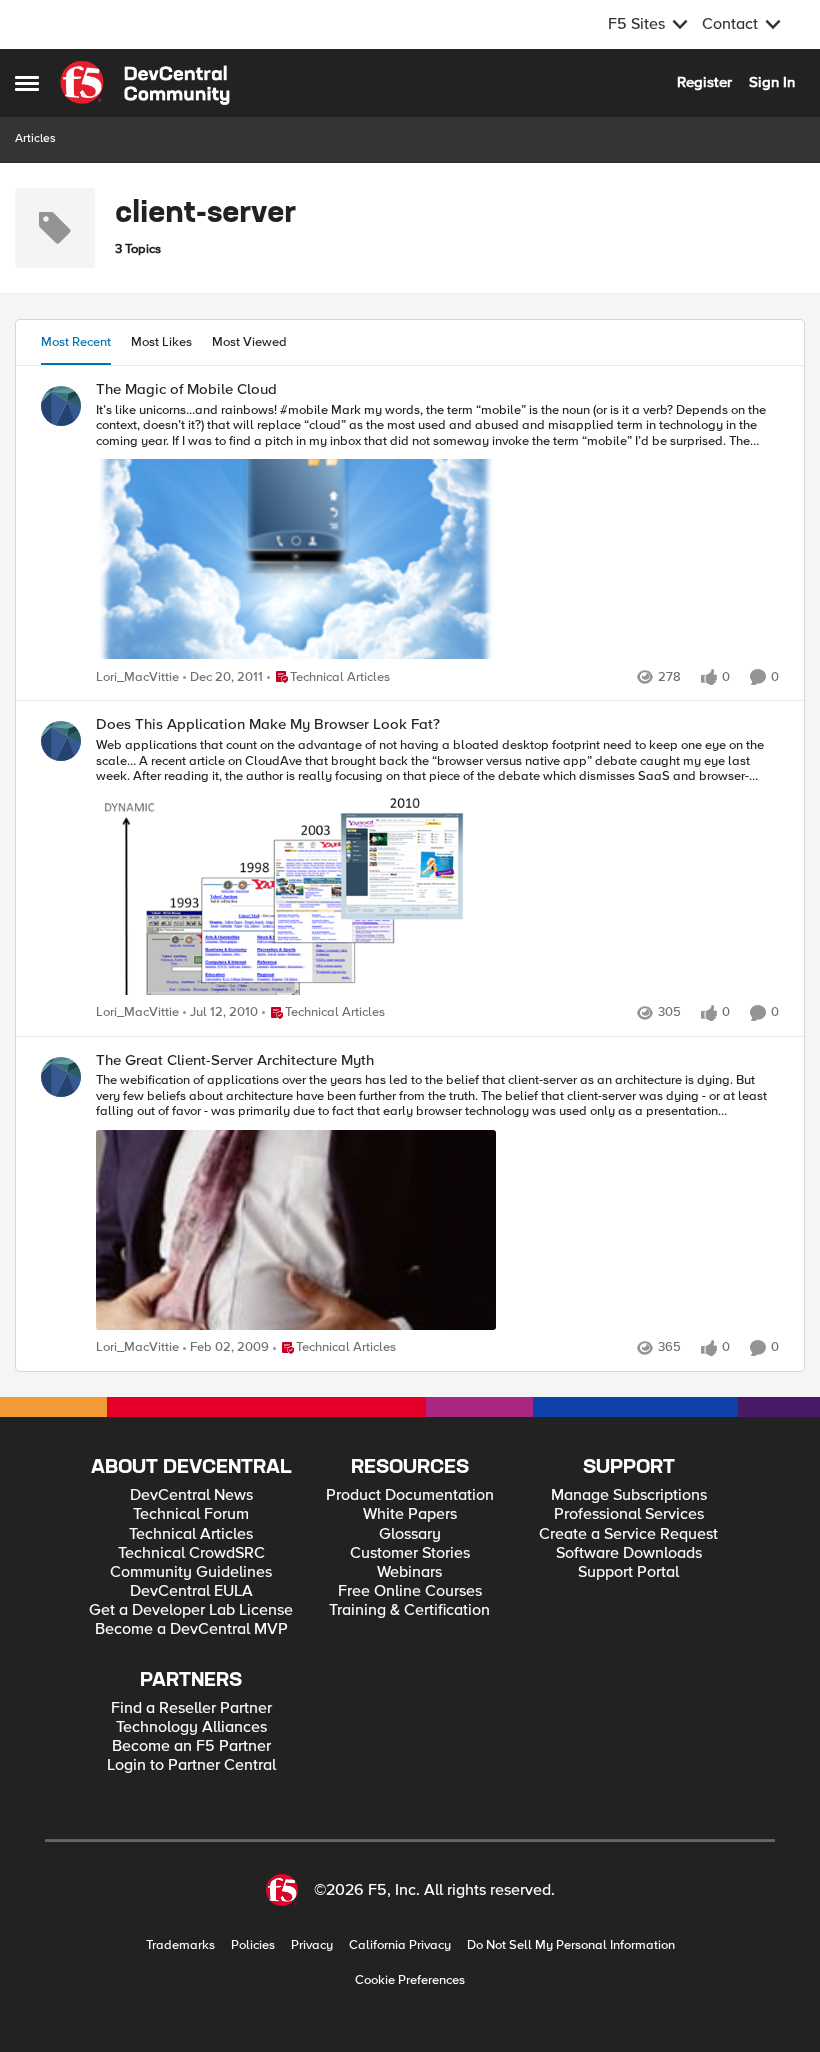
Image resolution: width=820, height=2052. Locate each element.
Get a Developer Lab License (191, 1610)
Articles (35, 138)
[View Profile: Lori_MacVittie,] (61, 406)
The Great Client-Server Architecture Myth (235, 1060)
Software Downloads (629, 1553)
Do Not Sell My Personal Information (571, 1945)
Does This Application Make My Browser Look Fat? (268, 724)
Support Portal (628, 1572)
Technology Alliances (191, 1727)
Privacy (312, 1945)
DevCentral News (191, 1495)
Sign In (772, 82)
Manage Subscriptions (629, 1495)
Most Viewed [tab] (249, 342)
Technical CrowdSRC (191, 1553)
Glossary (410, 1534)
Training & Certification (409, 1610)
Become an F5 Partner (191, 1746)
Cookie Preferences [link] (410, 1980)
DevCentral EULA (191, 1591)
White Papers (410, 1514)
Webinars (409, 1572)
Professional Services (629, 1514)
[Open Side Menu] (27, 83)
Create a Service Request (628, 1534)
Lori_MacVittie (137, 677)
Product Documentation (410, 1495)
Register (704, 82)
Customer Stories (410, 1553)
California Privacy (400, 1945)
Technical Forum (191, 1514)
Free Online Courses (410, 1591)
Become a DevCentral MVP (191, 1629)
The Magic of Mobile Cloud (186, 389)
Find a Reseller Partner (191, 1708)
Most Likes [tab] (161, 342)
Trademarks (180, 1945)
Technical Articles (191, 1534)
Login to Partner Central (191, 1765)
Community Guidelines (191, 1572)
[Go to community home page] (145, 83)
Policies (253, 1945)
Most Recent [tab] (76, 342)
